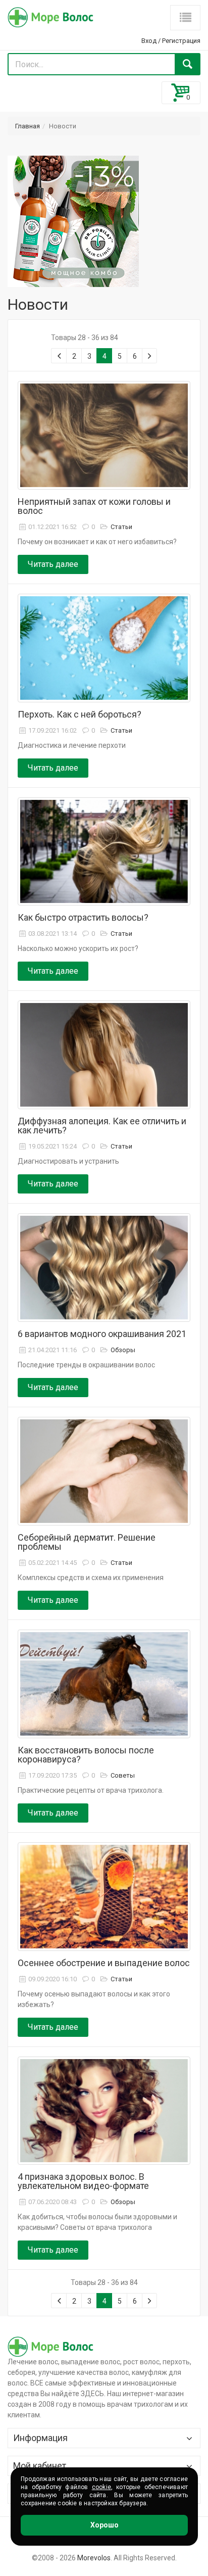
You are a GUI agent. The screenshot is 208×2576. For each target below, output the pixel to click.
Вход (149, 41)
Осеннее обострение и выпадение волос (104, 1963)
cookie (101, 2487)
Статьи (121, 527)
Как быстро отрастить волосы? (83, 917)
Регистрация (181, 41)
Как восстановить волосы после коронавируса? (86, 1755)
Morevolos (94, 2558)
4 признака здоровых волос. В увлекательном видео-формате (83, 2181)
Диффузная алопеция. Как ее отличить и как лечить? (102, 1126)
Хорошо (105, 2525)
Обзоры (123, 1350)
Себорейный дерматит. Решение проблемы (87, 1542)
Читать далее (53, 564)
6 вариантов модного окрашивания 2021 (102, 1334)
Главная (28, 126)
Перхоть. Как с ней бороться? (80, 714)
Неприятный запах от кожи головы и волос (94, 506)
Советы (123, 1775)
